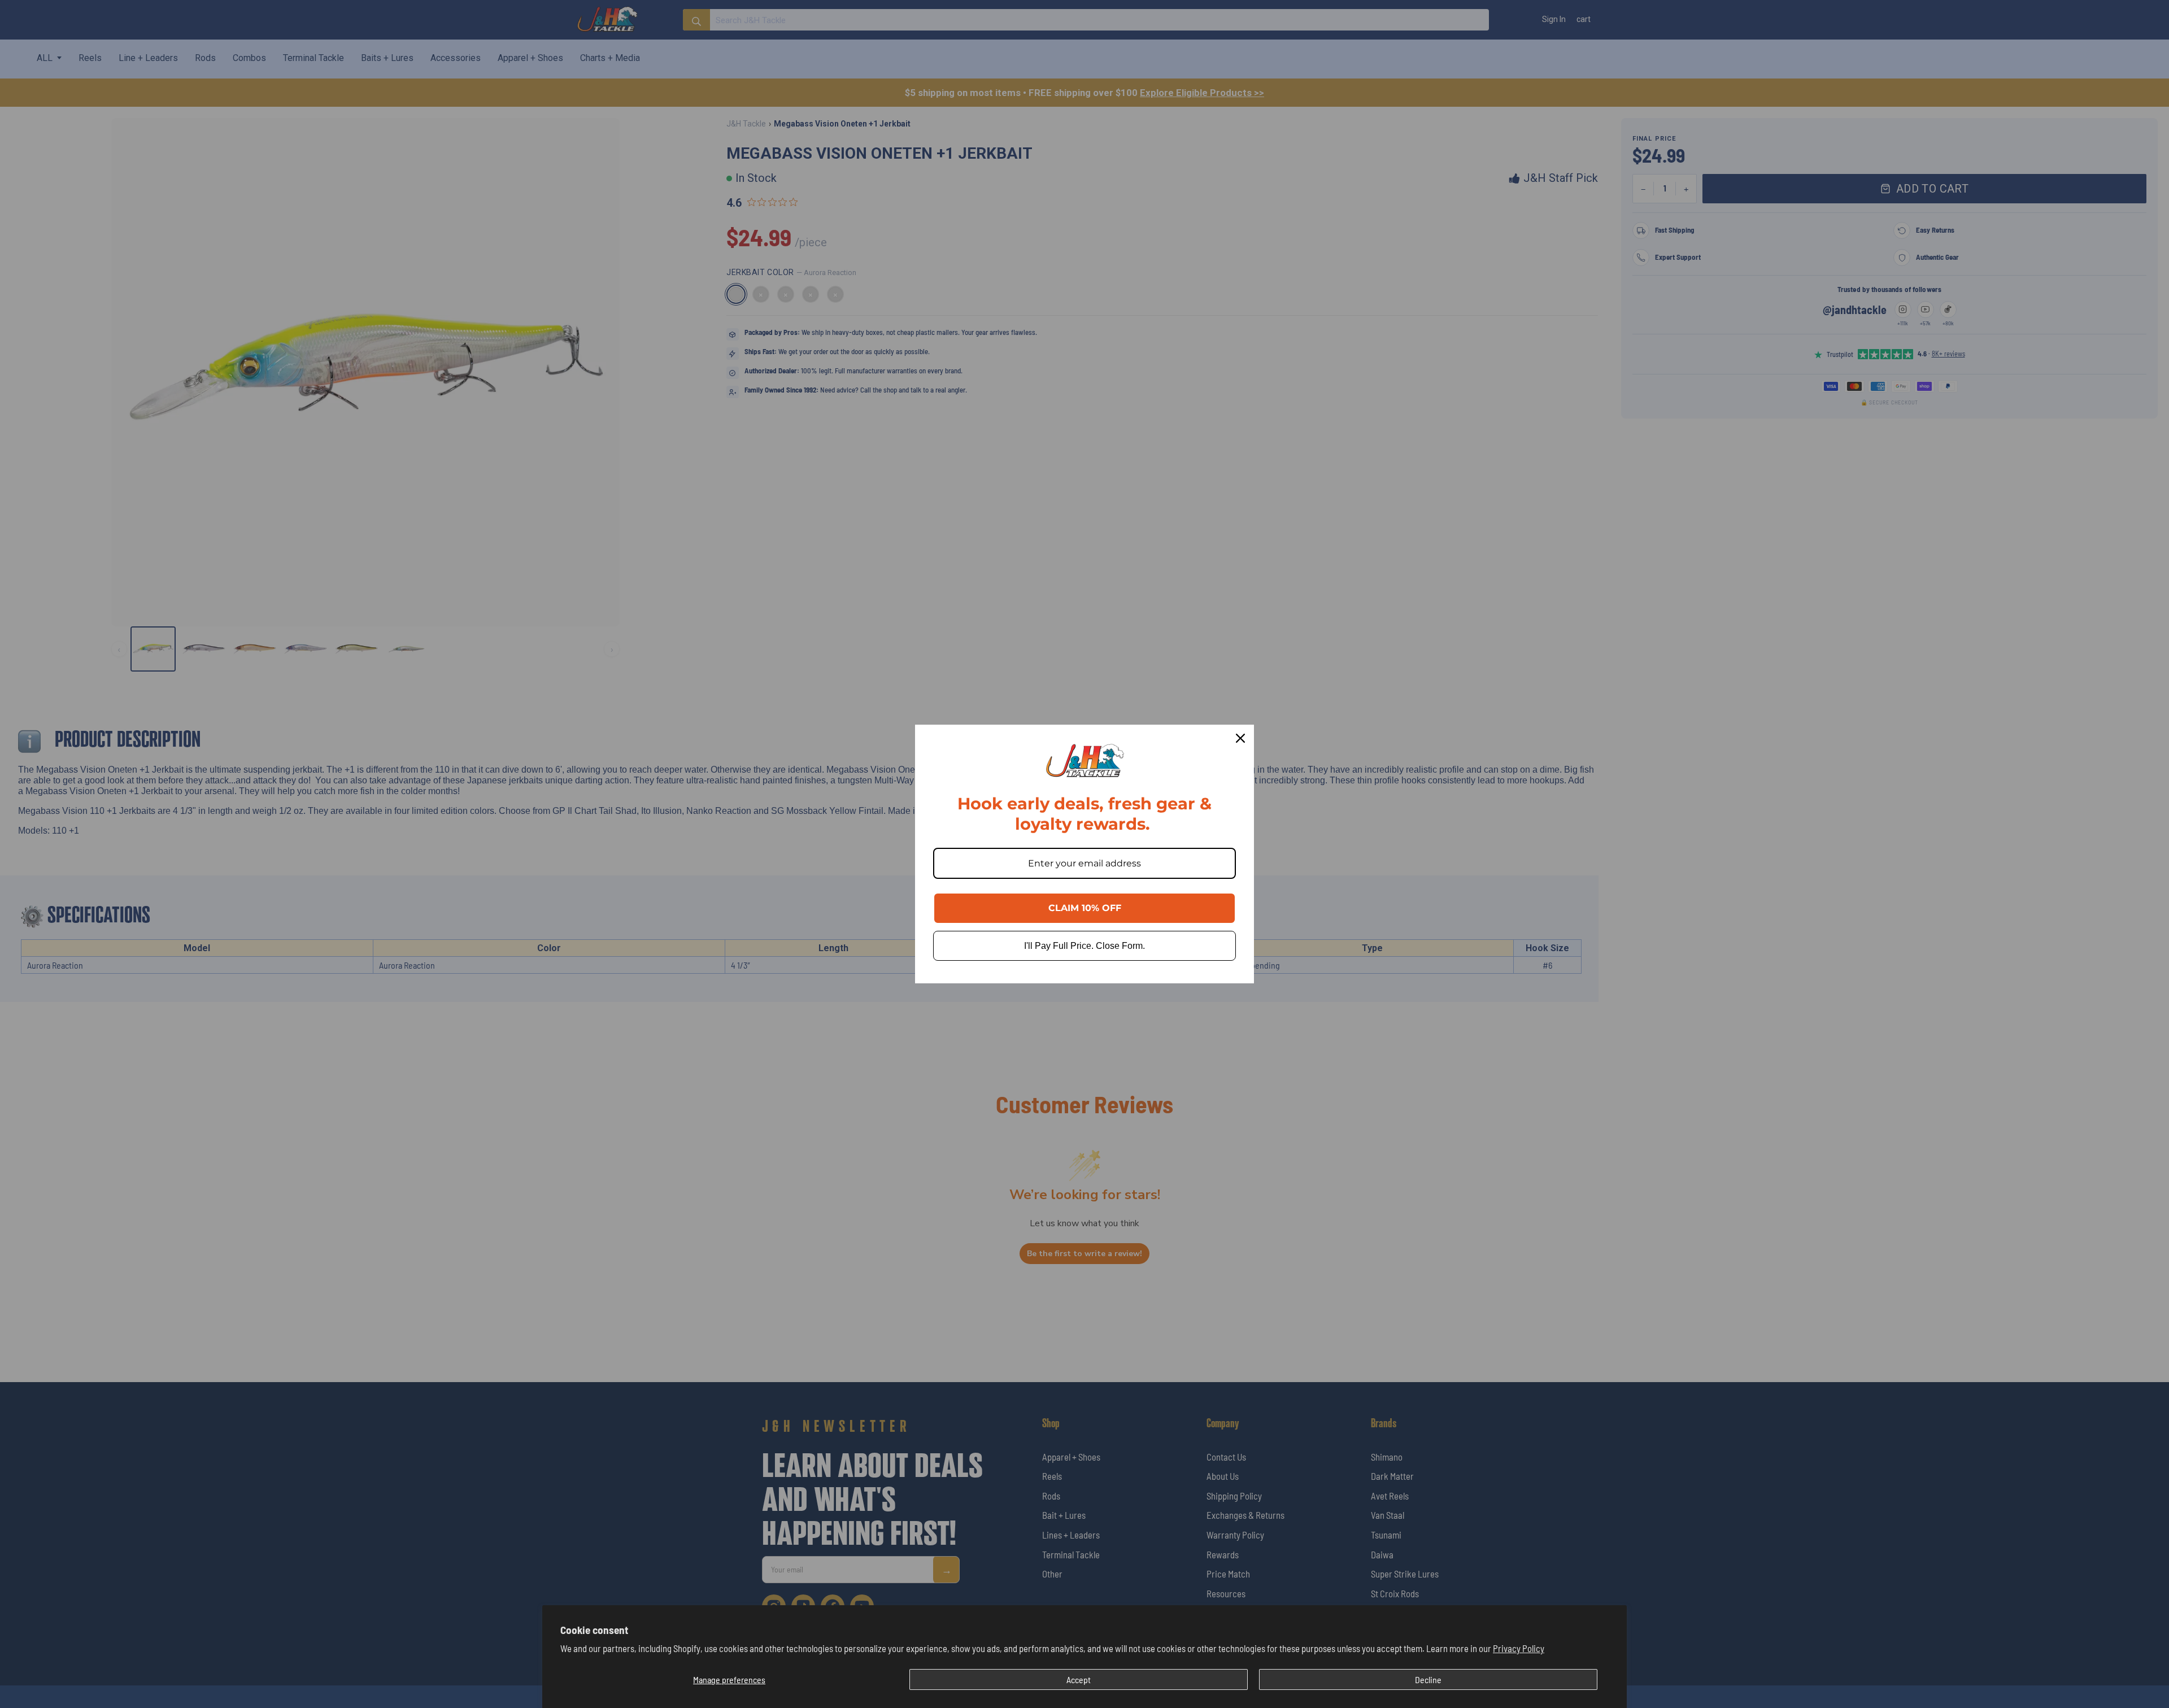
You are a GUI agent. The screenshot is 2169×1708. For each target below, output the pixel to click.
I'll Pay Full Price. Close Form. (1084, 946)
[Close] (1240, 738)
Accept (1079, 1679)
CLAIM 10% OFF (1085, 908)
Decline (1428, 1679)
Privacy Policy (1519, 1648)
